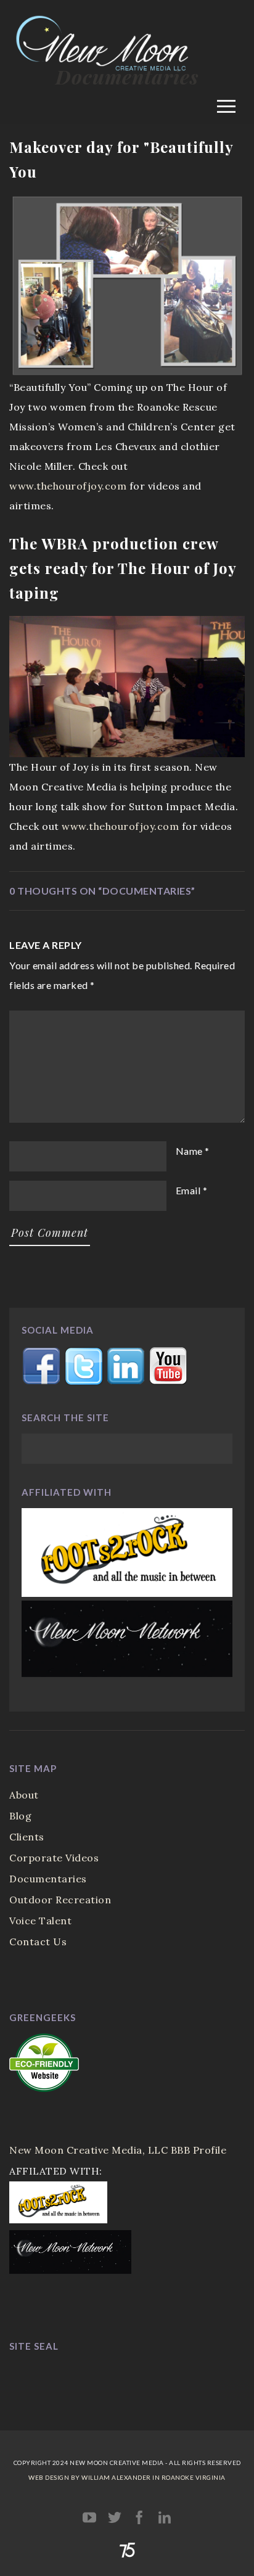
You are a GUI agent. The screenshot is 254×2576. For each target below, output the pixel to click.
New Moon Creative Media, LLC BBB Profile (118, 2150)
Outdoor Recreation (60, 1900)
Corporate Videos (54, 1858)
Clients (27, 1837)
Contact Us (38, 1942)
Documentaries (48, 1879)
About (24, 1795)
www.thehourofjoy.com (68, 486)
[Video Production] (127, 88)
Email (188, 1190)
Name (189, 1151)
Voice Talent (40, 1921)
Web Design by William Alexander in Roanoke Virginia (127, 2477)
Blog (20, 1816)
